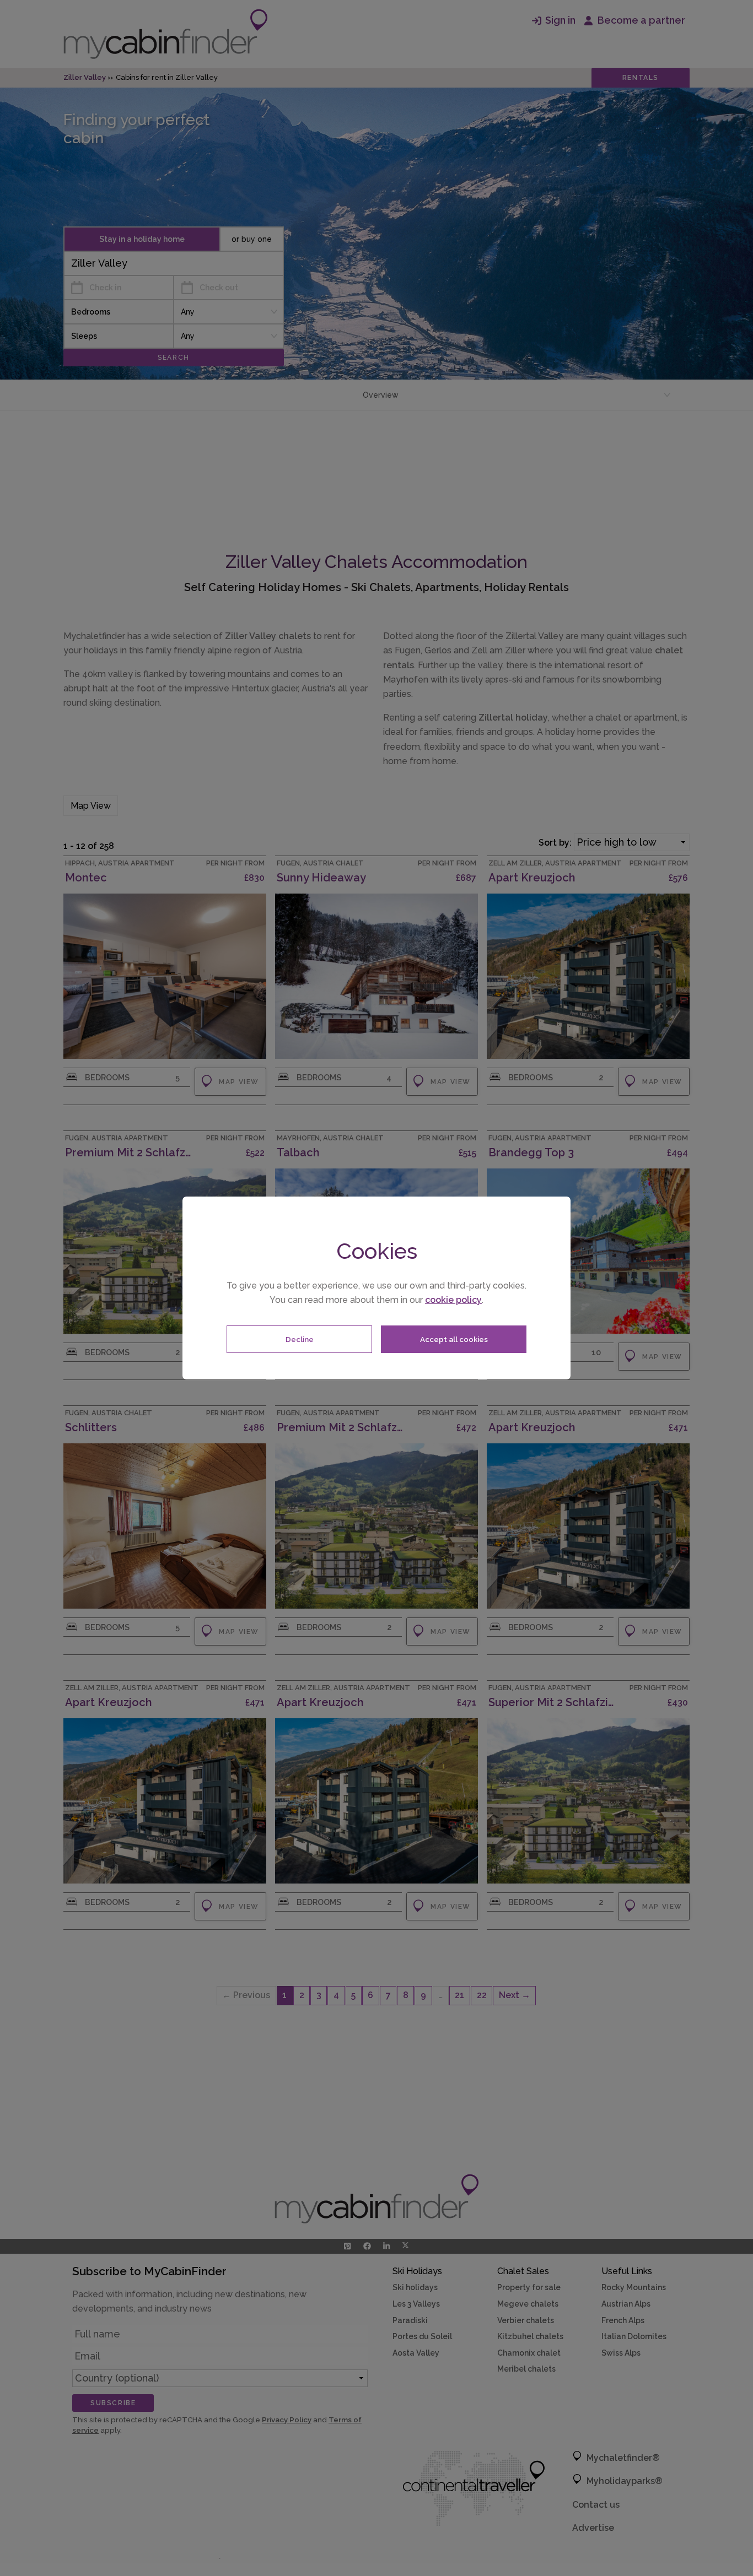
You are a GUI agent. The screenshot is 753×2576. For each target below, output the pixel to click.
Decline (300, 1339)
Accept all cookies (454, 1339)
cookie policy (453, 1300)
